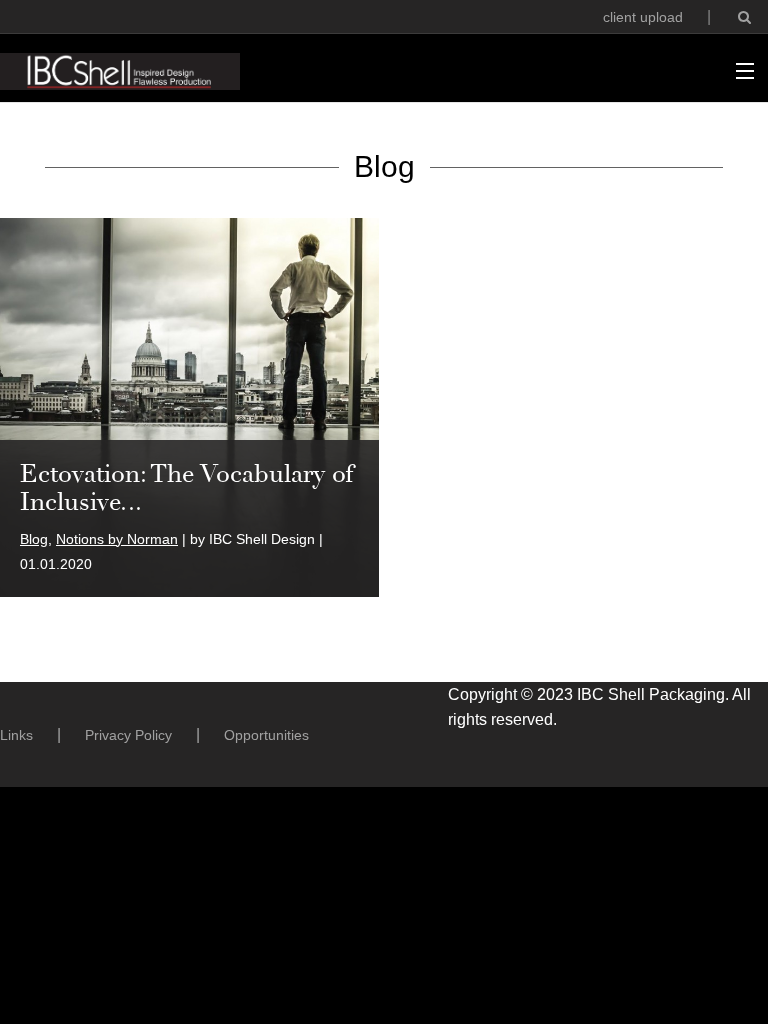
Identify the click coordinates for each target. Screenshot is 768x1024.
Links (16, 735)
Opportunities (266, 735)
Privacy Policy (128, 735)
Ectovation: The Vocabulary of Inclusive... (187, 487)
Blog (34, 539)
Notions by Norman (117, 539)
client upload (643, 17)
